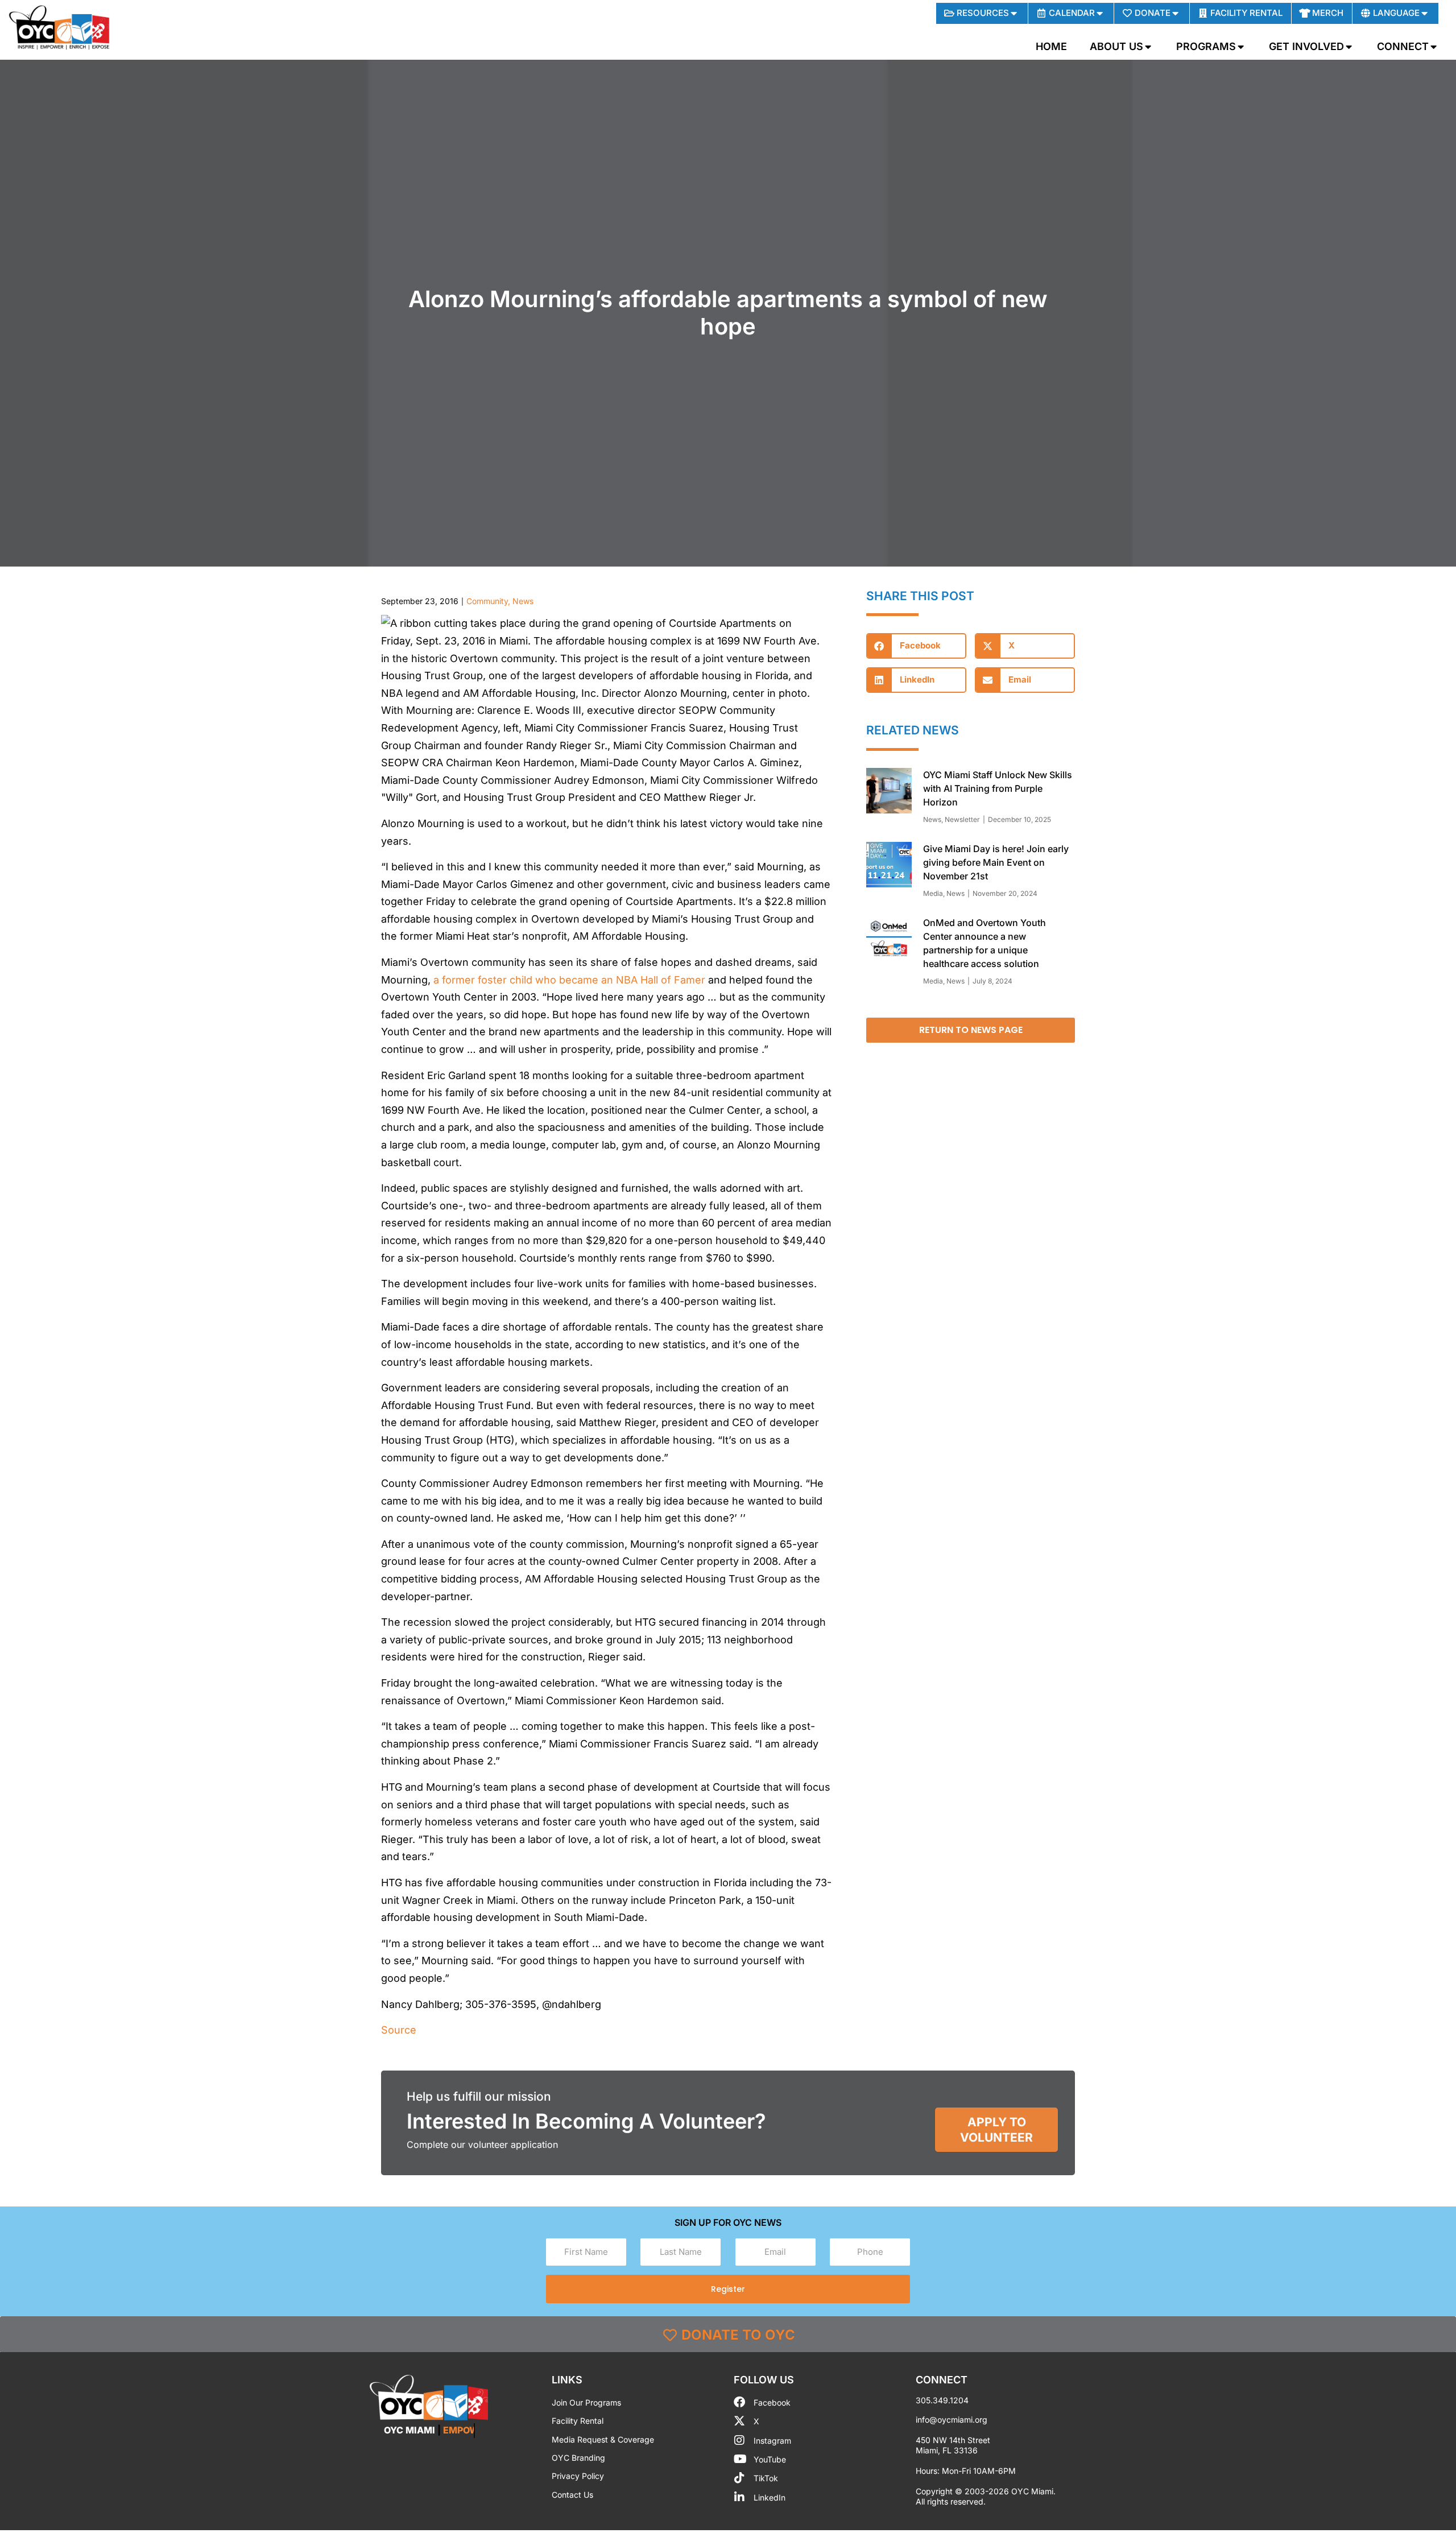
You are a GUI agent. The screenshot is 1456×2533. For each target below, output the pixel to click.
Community (487, 601)
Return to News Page (971, 1030)
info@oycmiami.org (952, 2420)
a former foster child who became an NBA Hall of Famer (569, 980)
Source (399, 2030)
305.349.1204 (942, 2400)
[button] (916, 646)
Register (728, 2289)
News (523, 601)
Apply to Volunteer (996, 2130)
